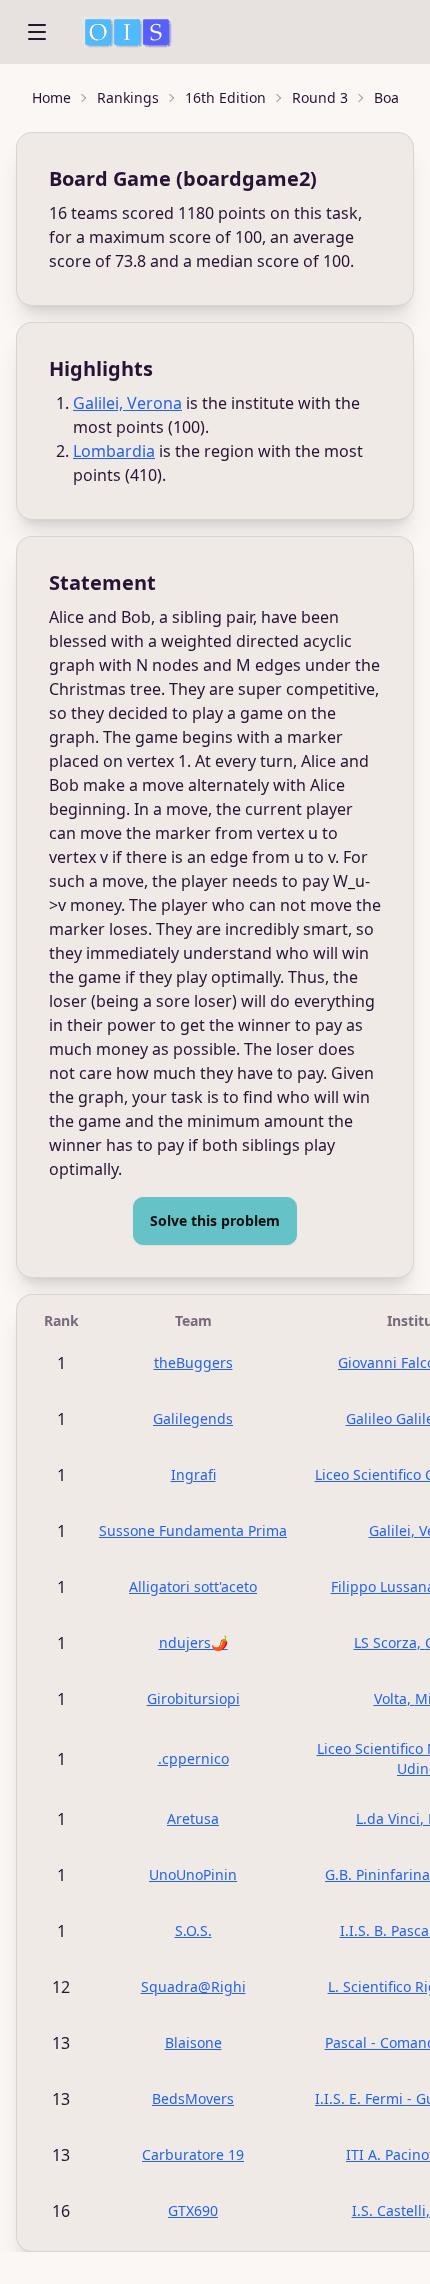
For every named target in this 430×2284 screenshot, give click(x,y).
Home (51, 97)
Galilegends (193, 1418)
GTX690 (193, 2210)
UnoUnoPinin (193, 1874)
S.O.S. (193, 1930)
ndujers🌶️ (193, 1642)
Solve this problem (215, 1220)
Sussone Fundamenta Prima (193, 1530)
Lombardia (114, 451)
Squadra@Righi (193, 1986)
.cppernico (193, 1758)
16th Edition (225, 97)
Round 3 (320, 97)
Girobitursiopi (193, 1698)
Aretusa (193, 1818)
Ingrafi (193, 1474)
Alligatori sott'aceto (193, 1586)
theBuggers (193, 1362)
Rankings (128, 97)
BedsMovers (193, 2098)
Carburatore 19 (193, 2154)
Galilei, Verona (127, 403)
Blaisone (193, 2042)
